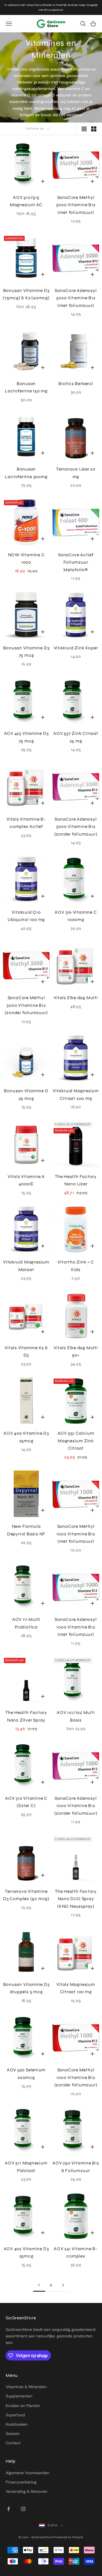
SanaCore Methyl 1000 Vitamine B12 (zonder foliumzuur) (76, 2077)
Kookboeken (17, 2424)
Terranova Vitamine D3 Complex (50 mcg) (26, 1895)
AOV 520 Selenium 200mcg (26, 2074)
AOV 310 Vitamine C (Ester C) (26, 1802)
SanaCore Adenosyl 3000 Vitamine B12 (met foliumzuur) (76, 298)
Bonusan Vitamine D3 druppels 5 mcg (26, 1988)
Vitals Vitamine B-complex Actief (26, 823)
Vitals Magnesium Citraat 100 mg (76, 1988)
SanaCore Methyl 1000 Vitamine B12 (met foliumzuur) (76, 1534)
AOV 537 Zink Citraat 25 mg (76, 737)
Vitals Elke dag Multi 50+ (76, 1352)
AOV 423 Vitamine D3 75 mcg (26, 737)
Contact (13, 2443)
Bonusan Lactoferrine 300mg (26, 473)
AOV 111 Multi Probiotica (26, 1623)
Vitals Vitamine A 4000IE (26, 1180)
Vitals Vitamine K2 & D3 (26, 1352)
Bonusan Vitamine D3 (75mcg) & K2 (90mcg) (26, 294)
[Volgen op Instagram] (23, 2509)
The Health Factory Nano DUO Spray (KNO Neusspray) (76, 1899)
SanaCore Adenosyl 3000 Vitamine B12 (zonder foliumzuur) (76, 827)
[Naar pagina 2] (63, 2285)
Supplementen (19, 2396)
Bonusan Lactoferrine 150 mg (26, 387)
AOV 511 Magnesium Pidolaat (26, 2167)
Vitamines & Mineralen (26, 2387)
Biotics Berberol (76, 384)
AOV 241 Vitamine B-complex (76, 2253)
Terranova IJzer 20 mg (76, 473)
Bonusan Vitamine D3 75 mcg (26, 652)
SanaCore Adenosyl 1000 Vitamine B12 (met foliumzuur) (76, 1627)
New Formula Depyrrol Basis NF (26, 1530)
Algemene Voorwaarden (27, 2473)
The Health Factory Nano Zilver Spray (26, 1716)
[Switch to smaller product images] (94, 129)
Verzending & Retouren (26, 2491)
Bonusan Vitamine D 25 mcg (26, 1095)
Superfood (15, 2415)
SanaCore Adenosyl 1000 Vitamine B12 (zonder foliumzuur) (76, 1806)
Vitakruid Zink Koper (76, 648)
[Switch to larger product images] (84, 129)
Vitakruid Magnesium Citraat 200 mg (76, 1095)
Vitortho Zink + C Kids (76, 1266)
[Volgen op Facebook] (8, 2509)
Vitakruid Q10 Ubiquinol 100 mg (26, 916)
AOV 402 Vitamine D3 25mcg (26, 2253)
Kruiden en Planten (23, 2406)
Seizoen (13, 2434)
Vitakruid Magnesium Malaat (26, 1266)
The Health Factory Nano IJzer (76, 1180)
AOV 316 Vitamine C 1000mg (76, 916)
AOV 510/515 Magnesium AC (26, 201)
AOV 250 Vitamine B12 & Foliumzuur (76, 2167)
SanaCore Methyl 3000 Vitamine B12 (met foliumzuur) (76, 205)
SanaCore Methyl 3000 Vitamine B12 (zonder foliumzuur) (26, 1005)
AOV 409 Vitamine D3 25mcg (26, 1437)
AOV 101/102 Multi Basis (76, 1716)
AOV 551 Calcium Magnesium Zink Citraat (76, 1441)
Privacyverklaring (21, 2482)
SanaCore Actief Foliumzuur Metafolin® (76, 562)
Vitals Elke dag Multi (76, 998)
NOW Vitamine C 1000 (26, 559)
